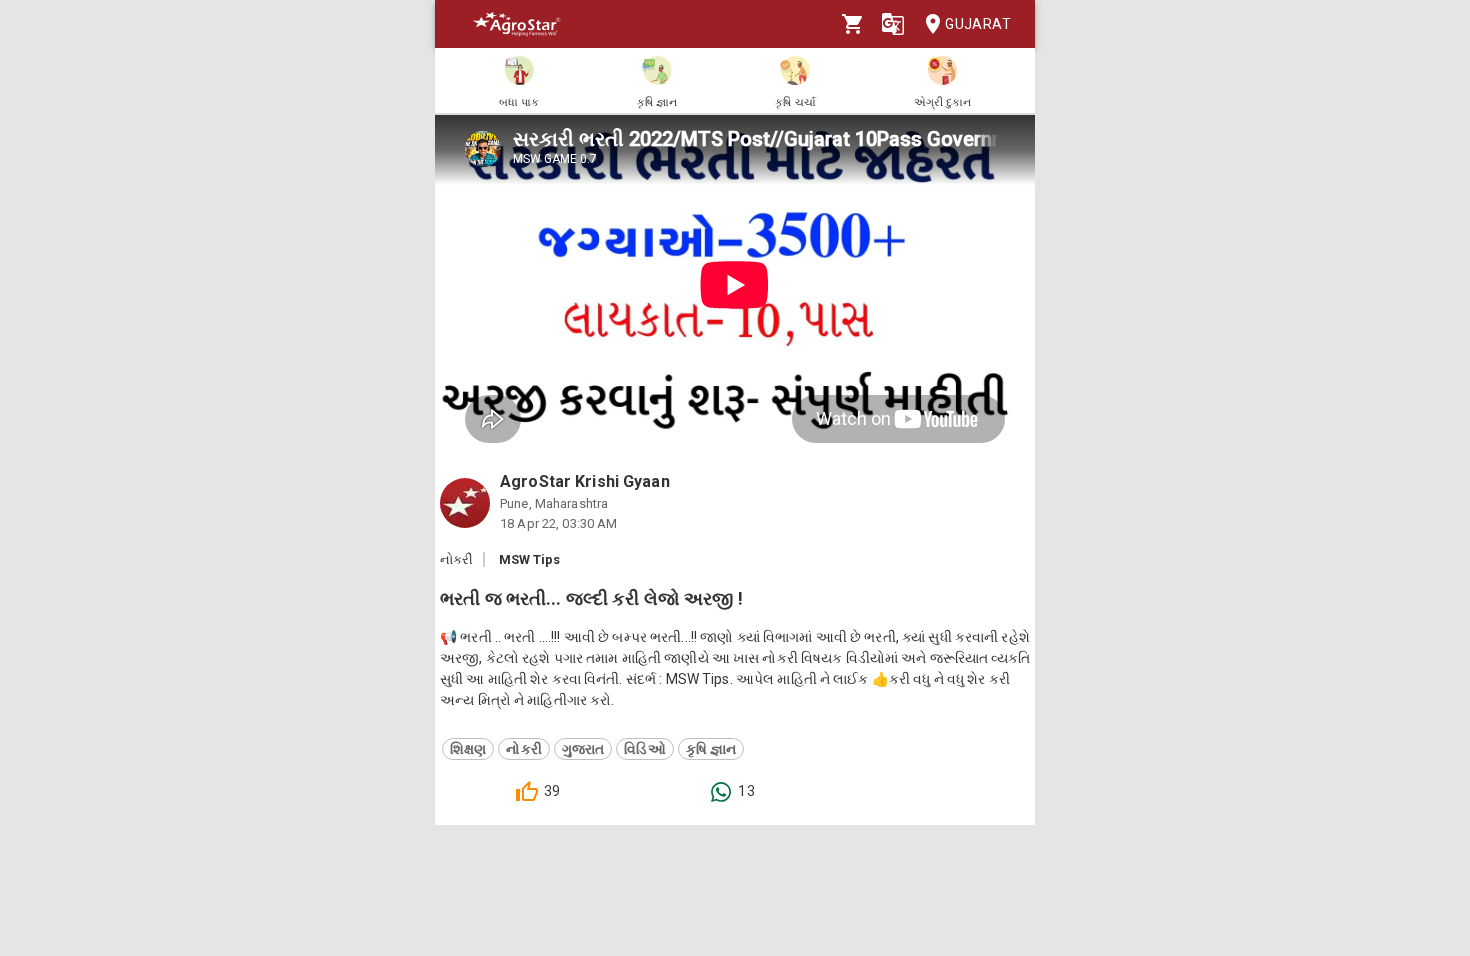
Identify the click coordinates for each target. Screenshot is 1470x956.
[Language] (893, 24)
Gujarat (978, 24)
